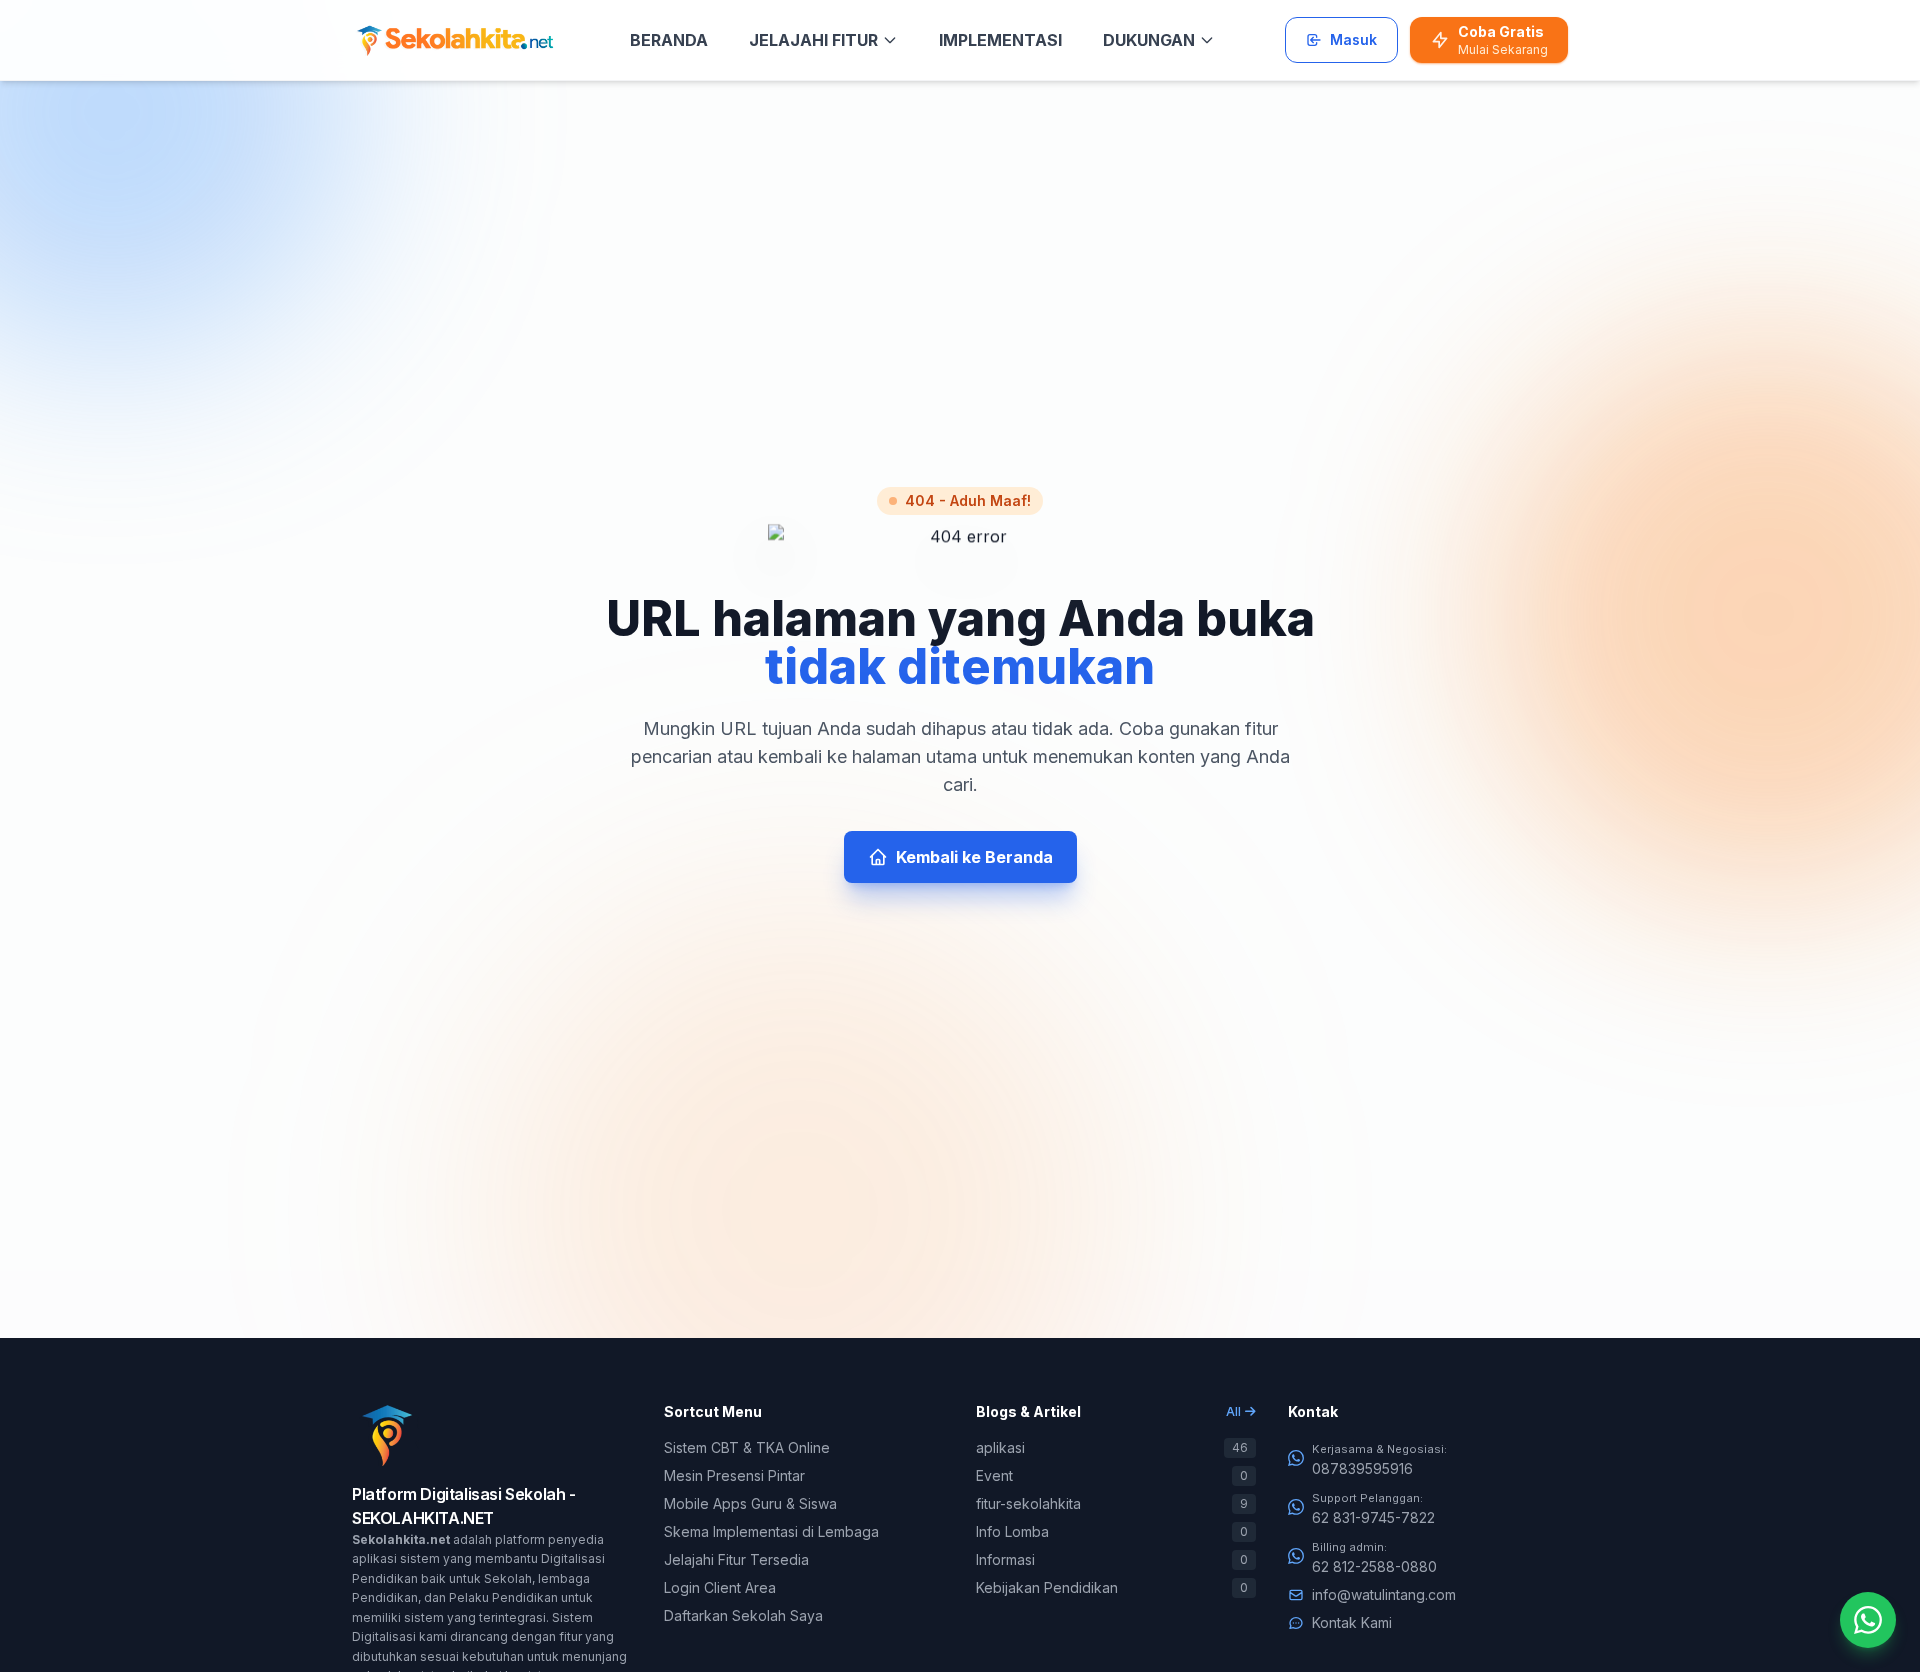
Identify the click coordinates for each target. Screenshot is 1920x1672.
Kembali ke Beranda (974, 857)
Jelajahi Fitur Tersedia (736, 1559)
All (1233, 1411)
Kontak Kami (1352, 1622)
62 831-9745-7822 (1373, 1517)
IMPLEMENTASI (1000, 40)
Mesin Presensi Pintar (734, 1475)
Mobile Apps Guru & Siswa (750, 1503)
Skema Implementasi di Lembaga (771, 1531)
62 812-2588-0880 (1374, 1566)
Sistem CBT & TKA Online (747, 1447)
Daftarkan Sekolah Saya (743, 1615)
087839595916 (1362, 1468)
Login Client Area (720, 1587)
